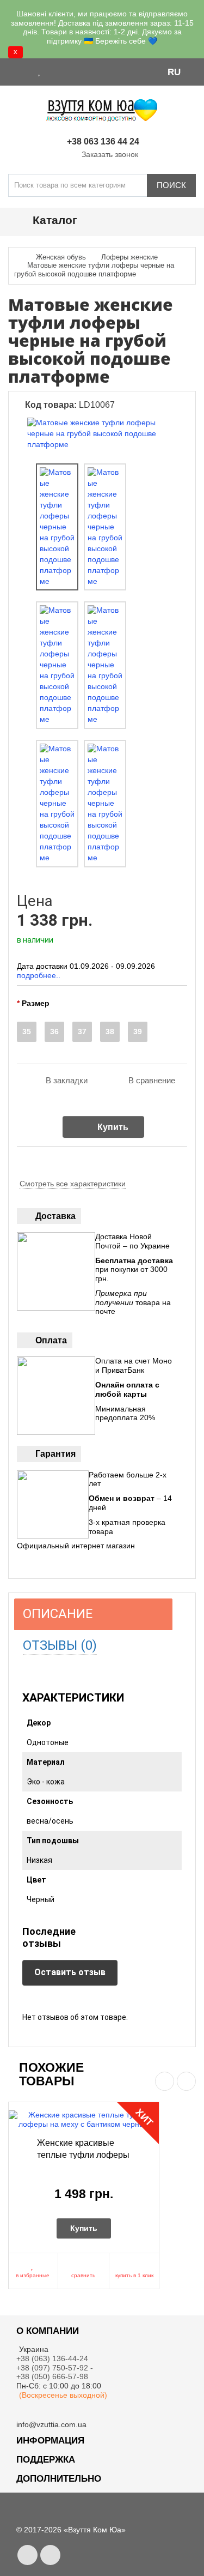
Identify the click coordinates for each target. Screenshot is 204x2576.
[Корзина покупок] (68, 71)
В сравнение (152, 1080)
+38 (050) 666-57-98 (52, 2376)
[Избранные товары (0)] (40, 71)
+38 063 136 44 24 (103, 141)
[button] (179, 71)
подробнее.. (39, 975)
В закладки (67, 1080)
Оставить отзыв (70, 1972)
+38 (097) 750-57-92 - (56, 2368)
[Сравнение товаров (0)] (53, 71)
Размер (36, 1003)
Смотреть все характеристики (73, 1184)
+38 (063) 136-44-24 (52, 2358)
